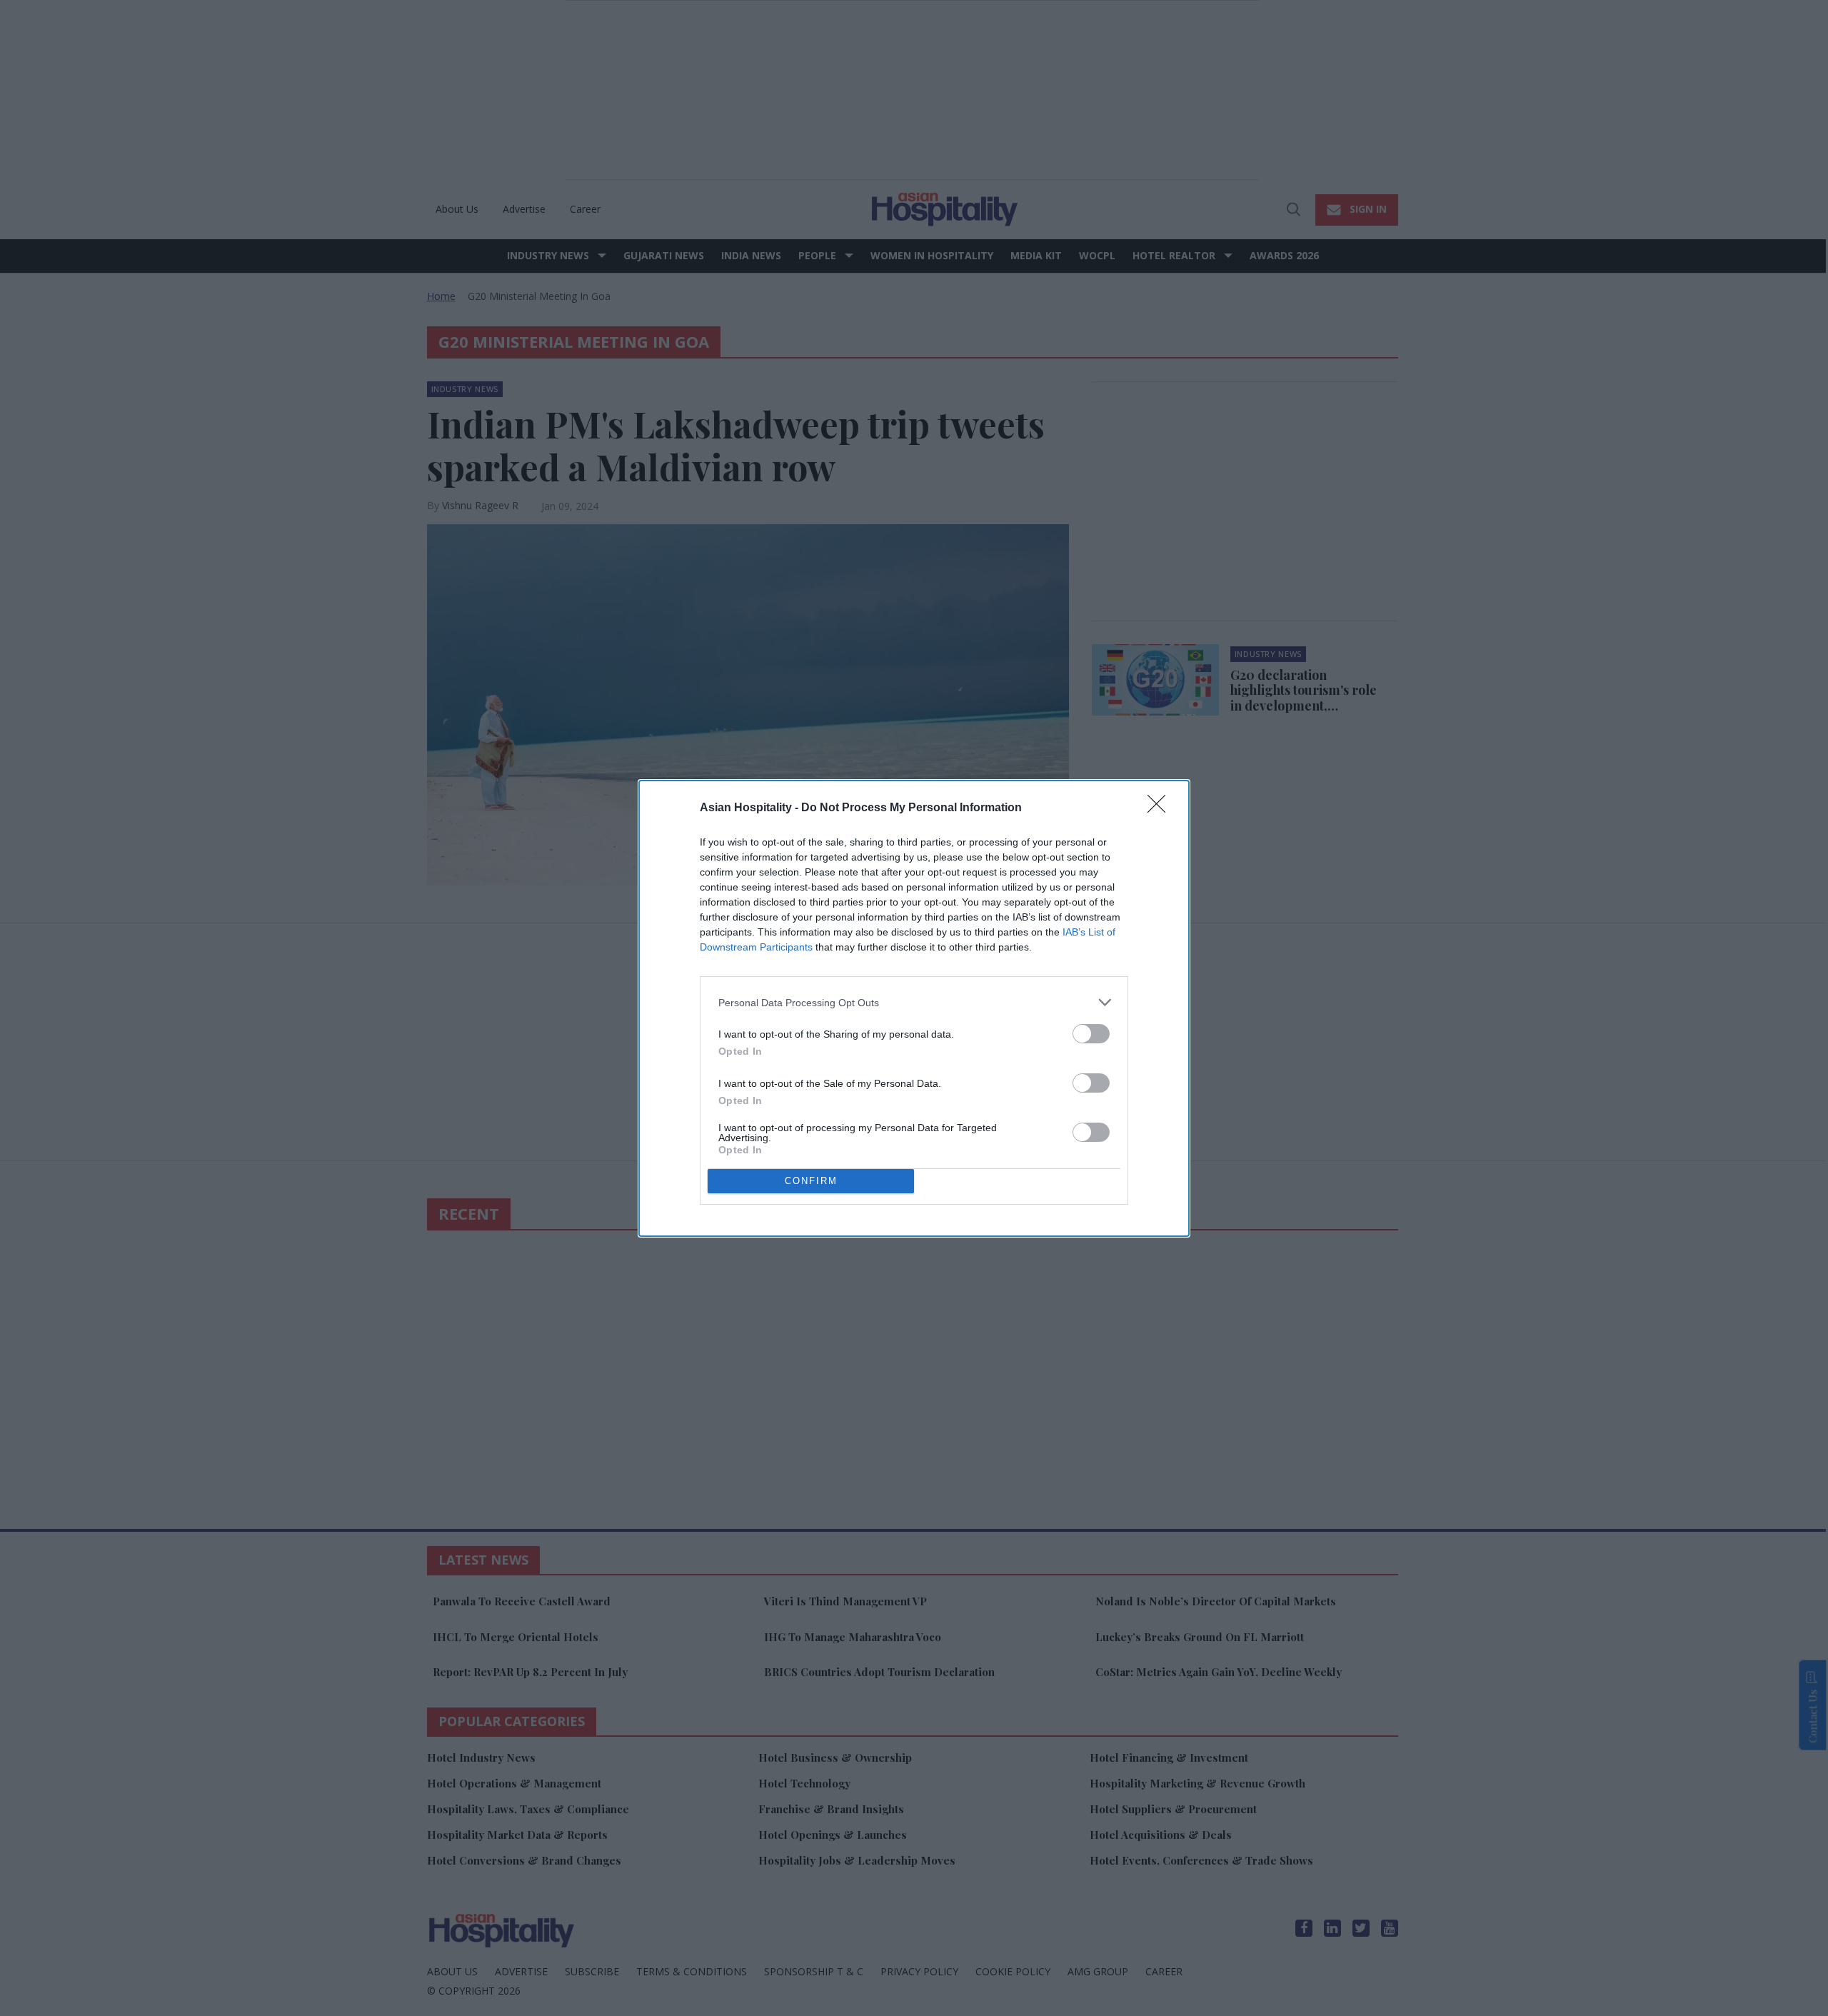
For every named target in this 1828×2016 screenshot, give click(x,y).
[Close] (1161, 808)
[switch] (1091, 1034)
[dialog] (914, 1008)
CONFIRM (811, 1181)
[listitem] (914, 1002)
